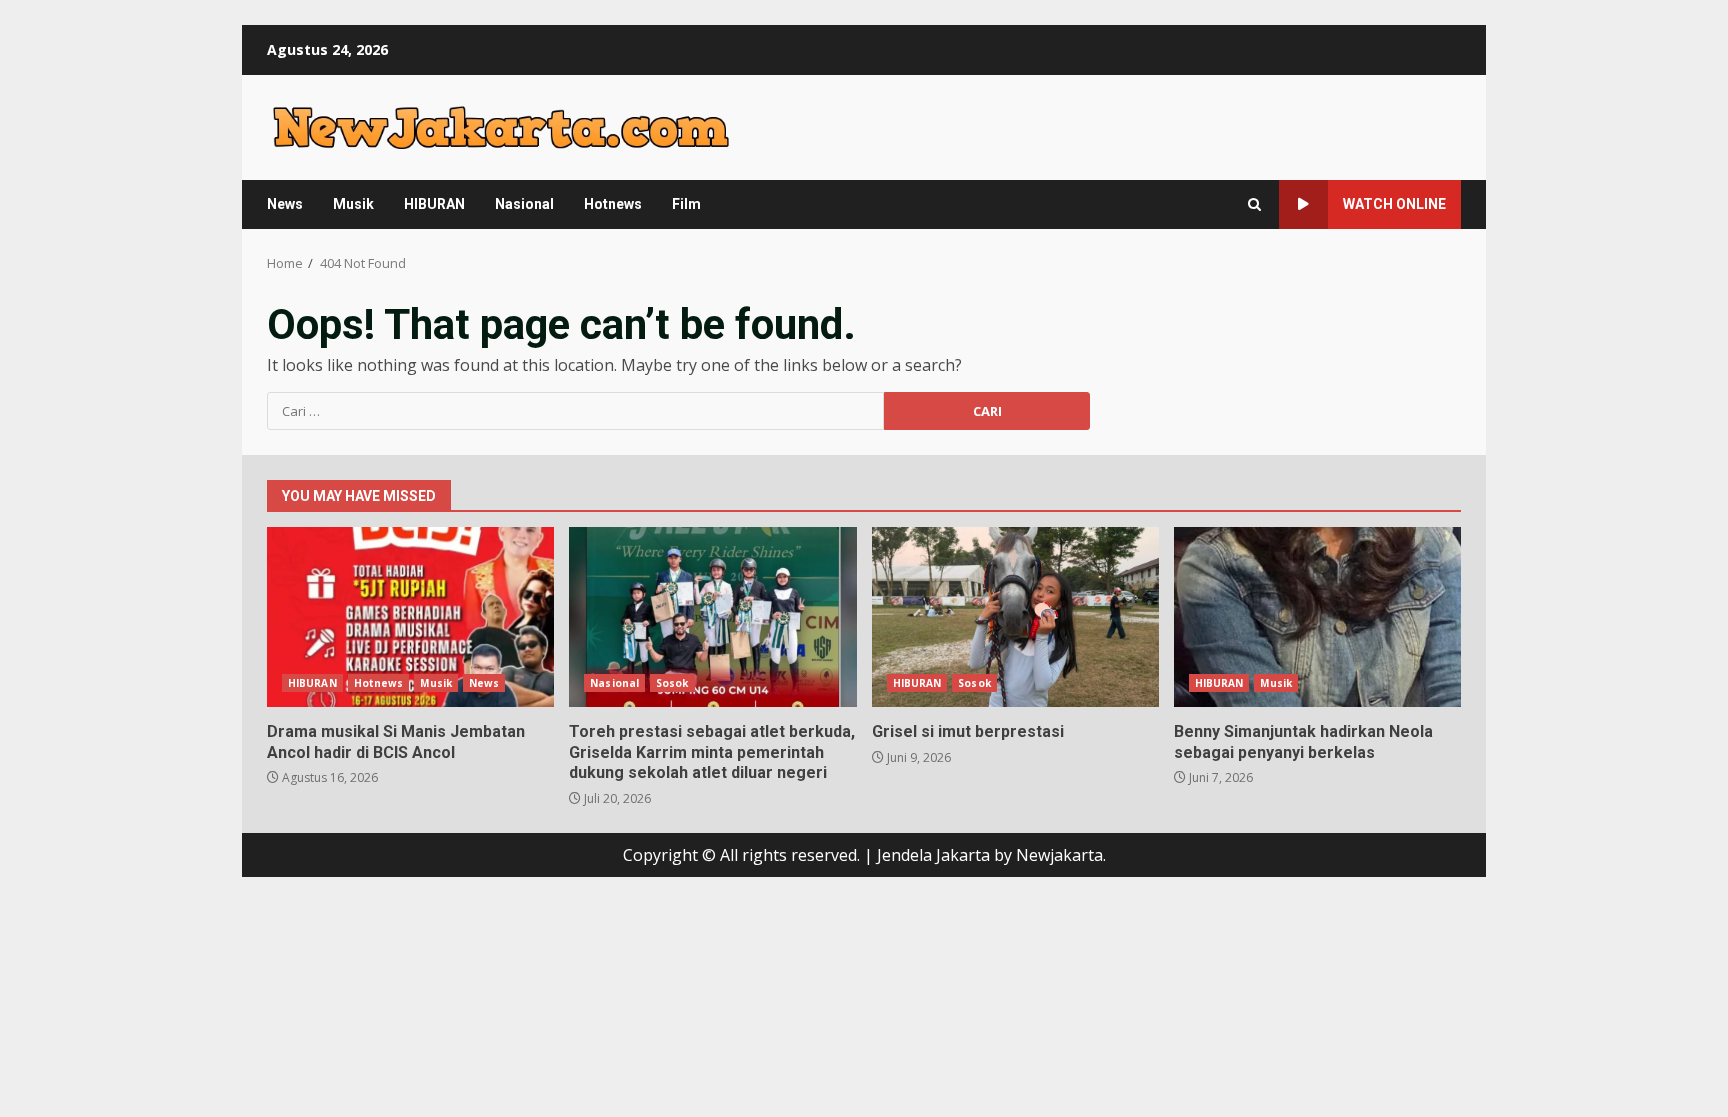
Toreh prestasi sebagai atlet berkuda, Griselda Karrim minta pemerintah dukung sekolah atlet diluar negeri (712, 617)
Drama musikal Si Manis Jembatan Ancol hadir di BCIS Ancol (410, 617)
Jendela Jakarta (935, 855)
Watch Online (1394, 204)
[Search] (1254, 204)
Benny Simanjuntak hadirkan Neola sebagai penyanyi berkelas (1317, 617)
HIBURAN (434, 204)
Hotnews (613, 204)
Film (686, 204)
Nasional (524, 204)
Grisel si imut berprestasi (1015, 617)
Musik (353, 204)
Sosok (672, 683)
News (285, 204)
